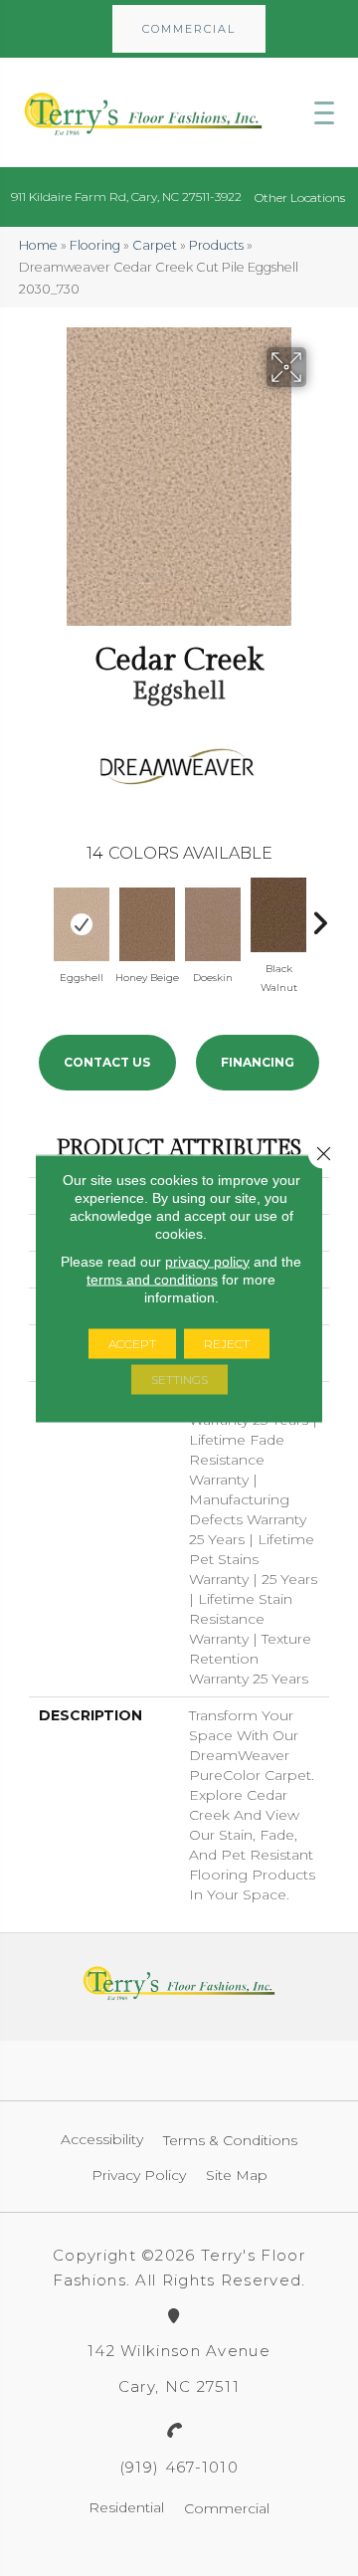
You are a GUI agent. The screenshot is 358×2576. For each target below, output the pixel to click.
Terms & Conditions (230, 2140)
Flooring (95, 245)
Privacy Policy (139, 2175)
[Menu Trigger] (324, 112)
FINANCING (258, 1062)
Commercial (227, 2508)
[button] (189, 29)
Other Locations (300, 198)
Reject (227, 1343)
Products (216, 245)
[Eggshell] (82, 925)
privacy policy (207, 1261)
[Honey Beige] (147, 925)
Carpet (155, 245)
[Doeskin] (213, 925)
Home (38, 245)
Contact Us (107, 1062)
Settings (179, 1379)
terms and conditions (152, 1279)
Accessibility (102, 2139)
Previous (39, 918)
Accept (132, 1343)
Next (319, 918)
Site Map (237, 2175)
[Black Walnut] (278, 915)
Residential (126, 2507)
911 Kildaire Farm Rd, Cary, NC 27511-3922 (126, 197)
